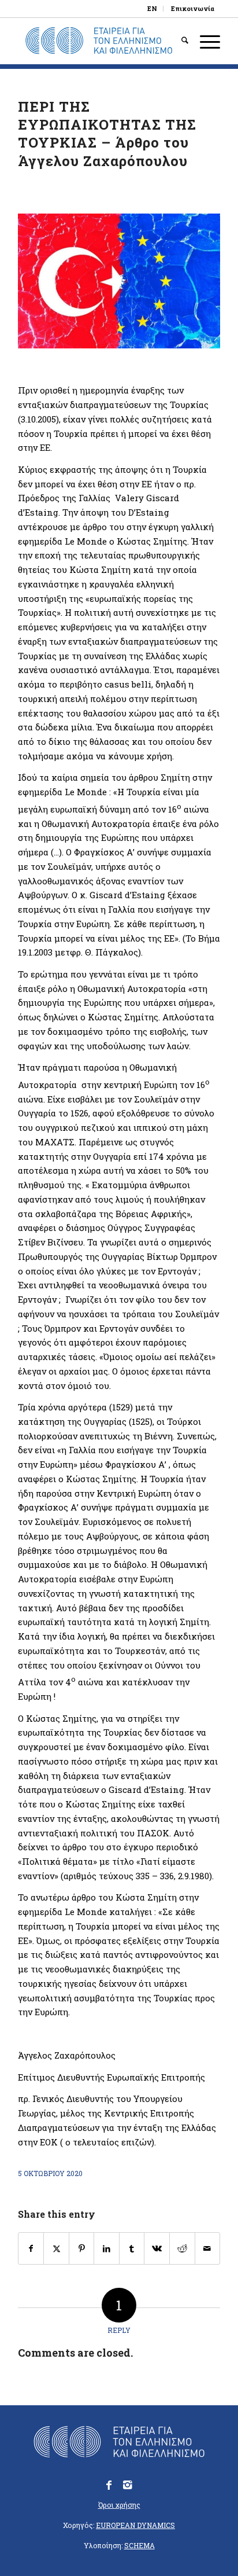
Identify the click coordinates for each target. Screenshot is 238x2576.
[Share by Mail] (208, 2249)
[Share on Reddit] (182, 2249)
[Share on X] (56, 2249)
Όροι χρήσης (119, 2505)
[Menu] (204, 41)
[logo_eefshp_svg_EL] (99, 41)
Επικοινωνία (193, 8)
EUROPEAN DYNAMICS (135, 2525)
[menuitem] (153, 9)
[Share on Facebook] (31, 2249)
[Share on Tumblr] (132, 2249)
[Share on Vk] (157, 2249)
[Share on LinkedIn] (107, 2249)
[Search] (179, 41)
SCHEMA (140, 2545)
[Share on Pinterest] (82, 2249)
